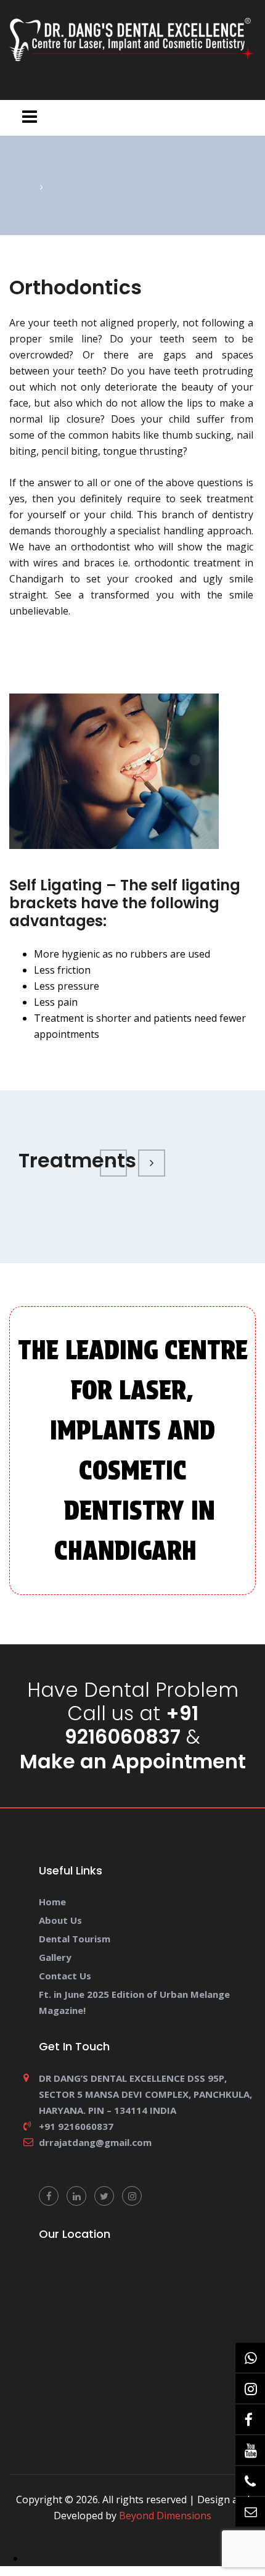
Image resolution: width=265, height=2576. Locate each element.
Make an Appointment (133, 1762)
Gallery (55, 1957)
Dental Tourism (75, 1939)
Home (22, 187)
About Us (60, 1920)
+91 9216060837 (132, 1725)
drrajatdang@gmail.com (95, 2142)
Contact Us (65, 1976)
